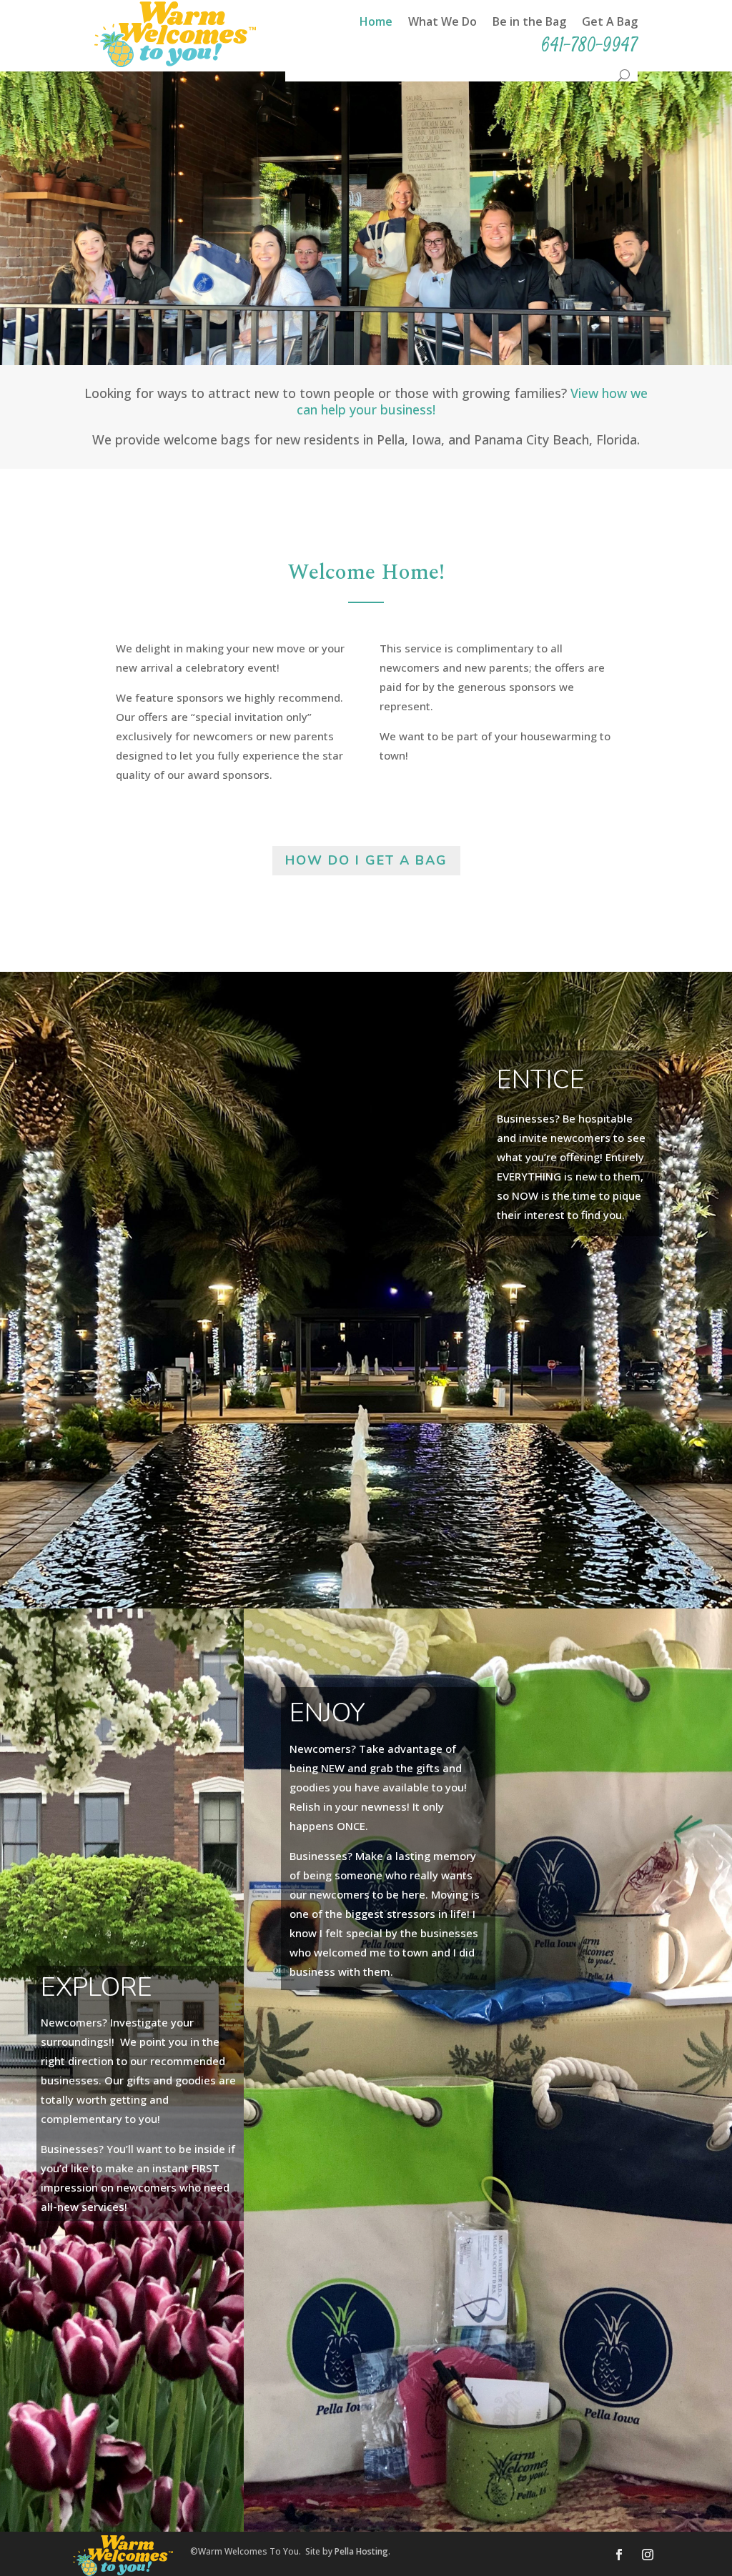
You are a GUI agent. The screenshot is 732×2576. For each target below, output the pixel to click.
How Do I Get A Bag (366, 860)
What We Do (442, 23)
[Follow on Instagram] (648, 2555)
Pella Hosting (361, 2551)
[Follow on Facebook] (619, 2555)
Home (376, 23)
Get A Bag (610, 23)
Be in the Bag (529, 23)
